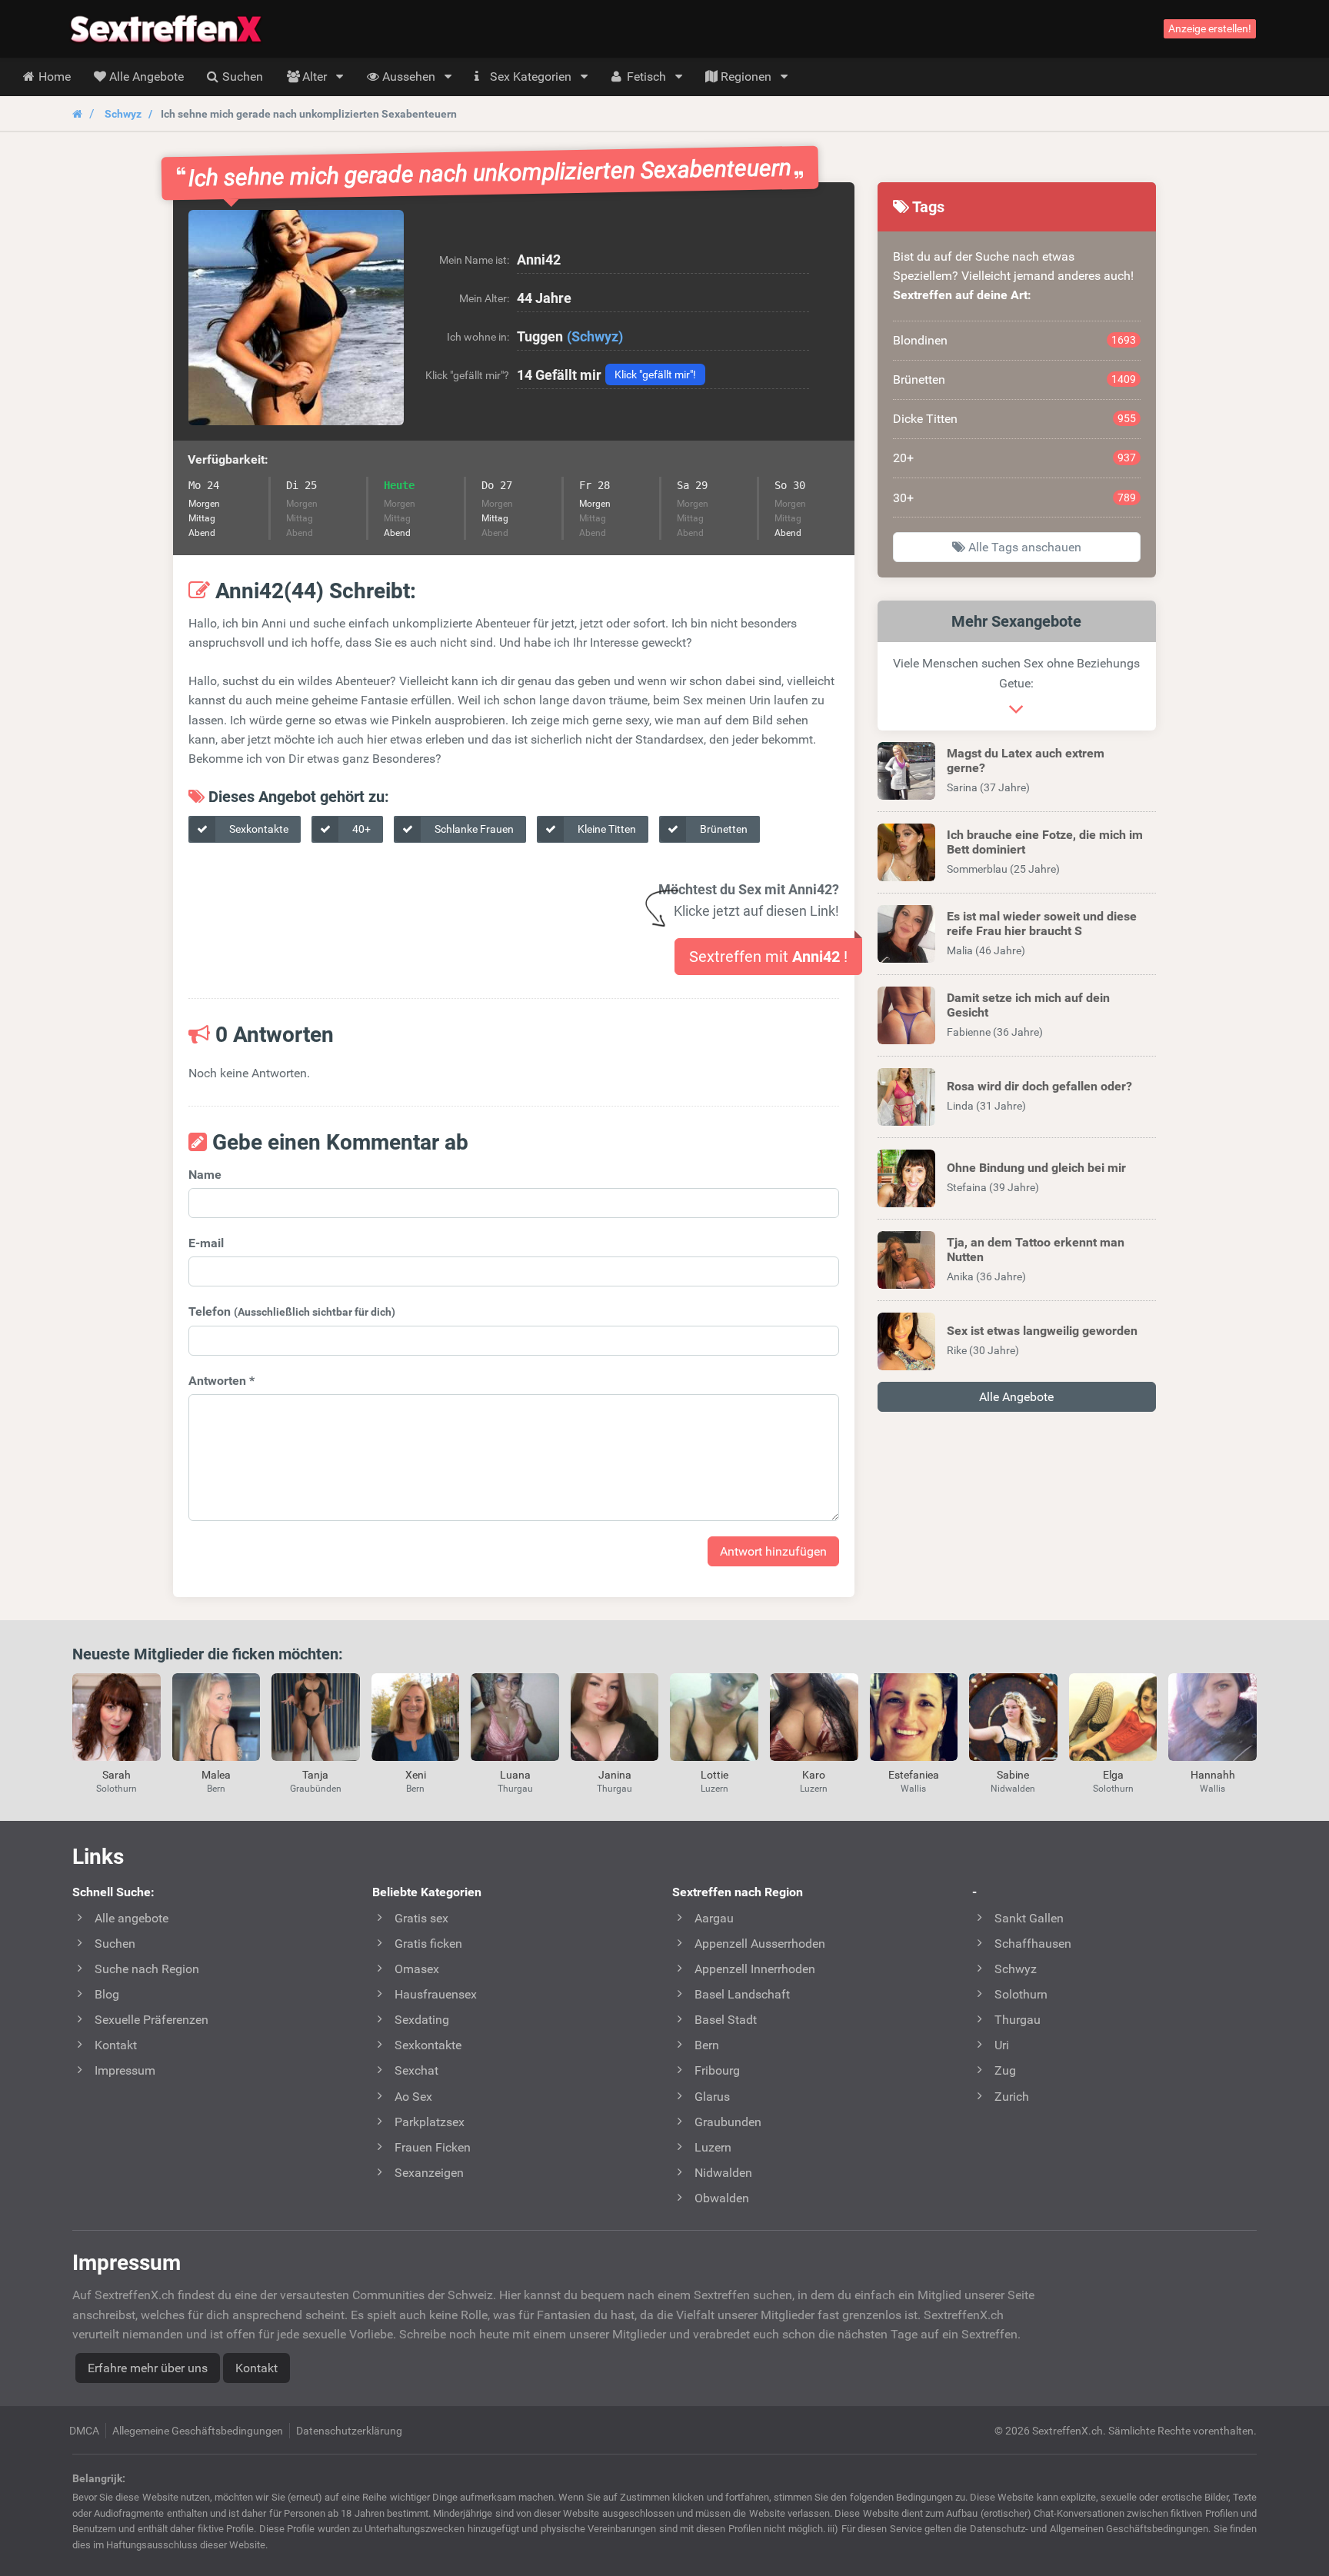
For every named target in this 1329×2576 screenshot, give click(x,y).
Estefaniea (914, 1775)
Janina (615, 1775)
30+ (1015, 498)
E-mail (206, 1243)
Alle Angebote (1016, 1397)
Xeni (416, 1775)
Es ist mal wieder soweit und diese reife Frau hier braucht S (1042, 924)
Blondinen (1015, 340)
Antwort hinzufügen (773, 1551)
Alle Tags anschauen (1023, 547)
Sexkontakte (258, 829)
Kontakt (256, 2368)
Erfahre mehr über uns (148, 2368)
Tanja (315, 1775)
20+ (1015, 458)
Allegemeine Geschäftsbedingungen (198, 2431)
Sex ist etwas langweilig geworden (1042, 1331)
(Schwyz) (595, 336)
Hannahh (1213, 1775)
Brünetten (723, 829)
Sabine (1013, 1775)
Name (205, 1175)
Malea (216, 1775)
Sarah (117, 1775)
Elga (1113, 1775)
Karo (814, 1775)
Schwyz (123, 114)
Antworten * (221, 1381)
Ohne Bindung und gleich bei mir (1036, 1168)
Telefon (292, 1311)
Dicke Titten (1015, 419)
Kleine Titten (606, 829)
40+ (360, 829)
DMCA (84, 2431)
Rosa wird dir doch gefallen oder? (1039, 1086)
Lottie (714, 1775)
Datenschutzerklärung (349, 2431)
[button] (296, 318)
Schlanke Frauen (473, 829)
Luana (515, 1775)
